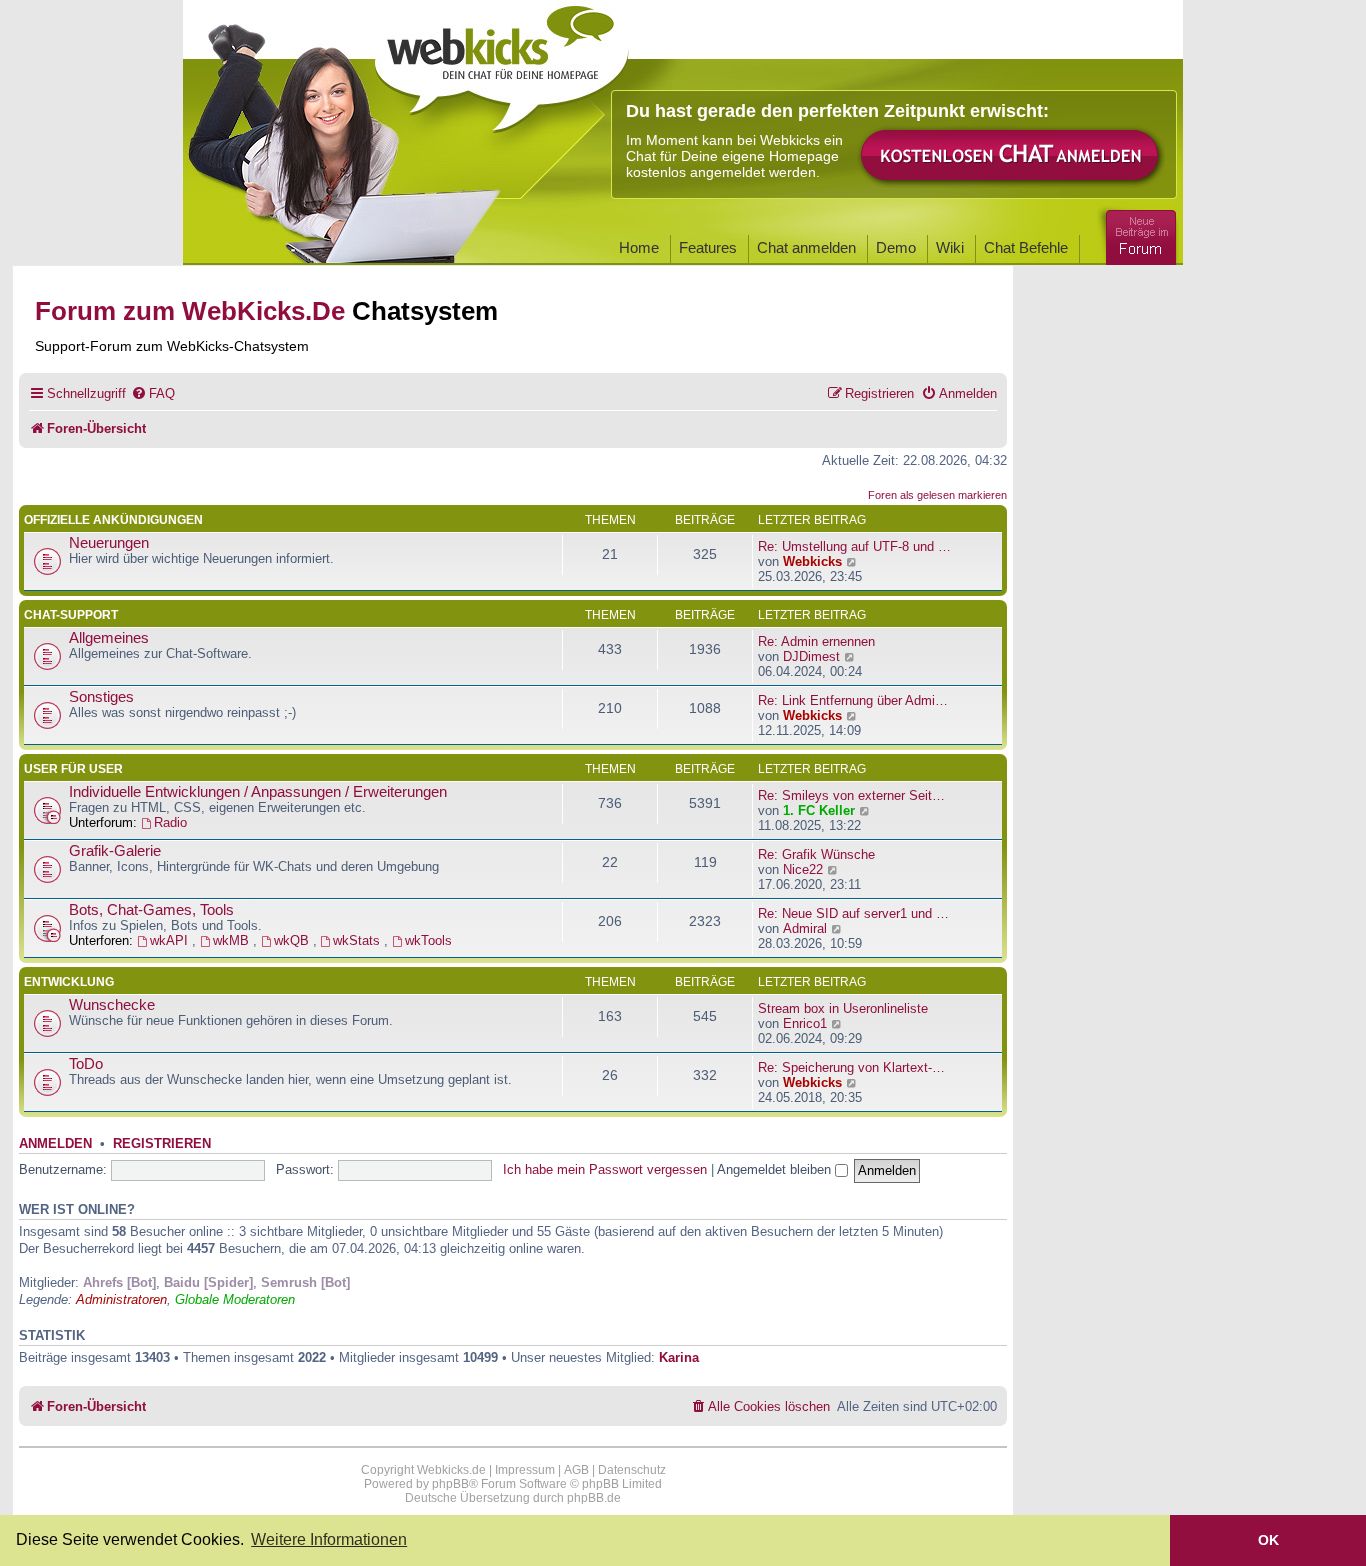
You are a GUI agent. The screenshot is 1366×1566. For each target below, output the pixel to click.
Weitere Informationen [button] (329, 1539)
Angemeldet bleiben (776, 1169)
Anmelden (55, 1144)
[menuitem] (153, 393)
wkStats (358, 940)
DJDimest (811, 656)
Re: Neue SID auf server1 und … (853, 913)
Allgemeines (109, 638)
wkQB (293, 940)
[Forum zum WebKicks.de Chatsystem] (1138, 233)
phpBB (450, 1484)
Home (639, 247)
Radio (170, 822)
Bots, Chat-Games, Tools (151, 910)
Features (708, 247)
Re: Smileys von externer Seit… (851, 795)
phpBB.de (594, 1498)
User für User (73, 769)
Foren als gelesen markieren (937, 495)
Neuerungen (109, 543)
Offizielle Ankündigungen (113, 520)
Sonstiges (101, 697)
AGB (576, 1470)
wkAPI (171, 940)
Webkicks (812, 561)
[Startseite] (502, 62)
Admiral (805, 928)
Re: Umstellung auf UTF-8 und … (854, 546)
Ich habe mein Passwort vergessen (605, 1169)
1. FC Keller (819, 810)
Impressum (525, 1470)
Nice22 (803, 869)
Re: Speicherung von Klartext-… (851, 1067)
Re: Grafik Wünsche (816, 854)
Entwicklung (69, 982)
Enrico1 (805, 1023)
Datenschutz (632, 1470)
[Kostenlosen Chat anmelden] (1011, 156)
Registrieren (162, 1144)
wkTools (428, 940)
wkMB (233, 940)
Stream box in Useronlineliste (843, 1008)
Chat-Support (71, 615)
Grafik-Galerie (115, 851)
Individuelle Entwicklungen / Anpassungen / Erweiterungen (258, 792)
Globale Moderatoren (235, 1299)
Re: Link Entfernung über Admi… (853, 700)
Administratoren (121, 1299)
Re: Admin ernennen (816, 641)
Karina (679, 1357)
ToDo (86, 1064)
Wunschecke (112, 1005)
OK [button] (1268, 1540)
